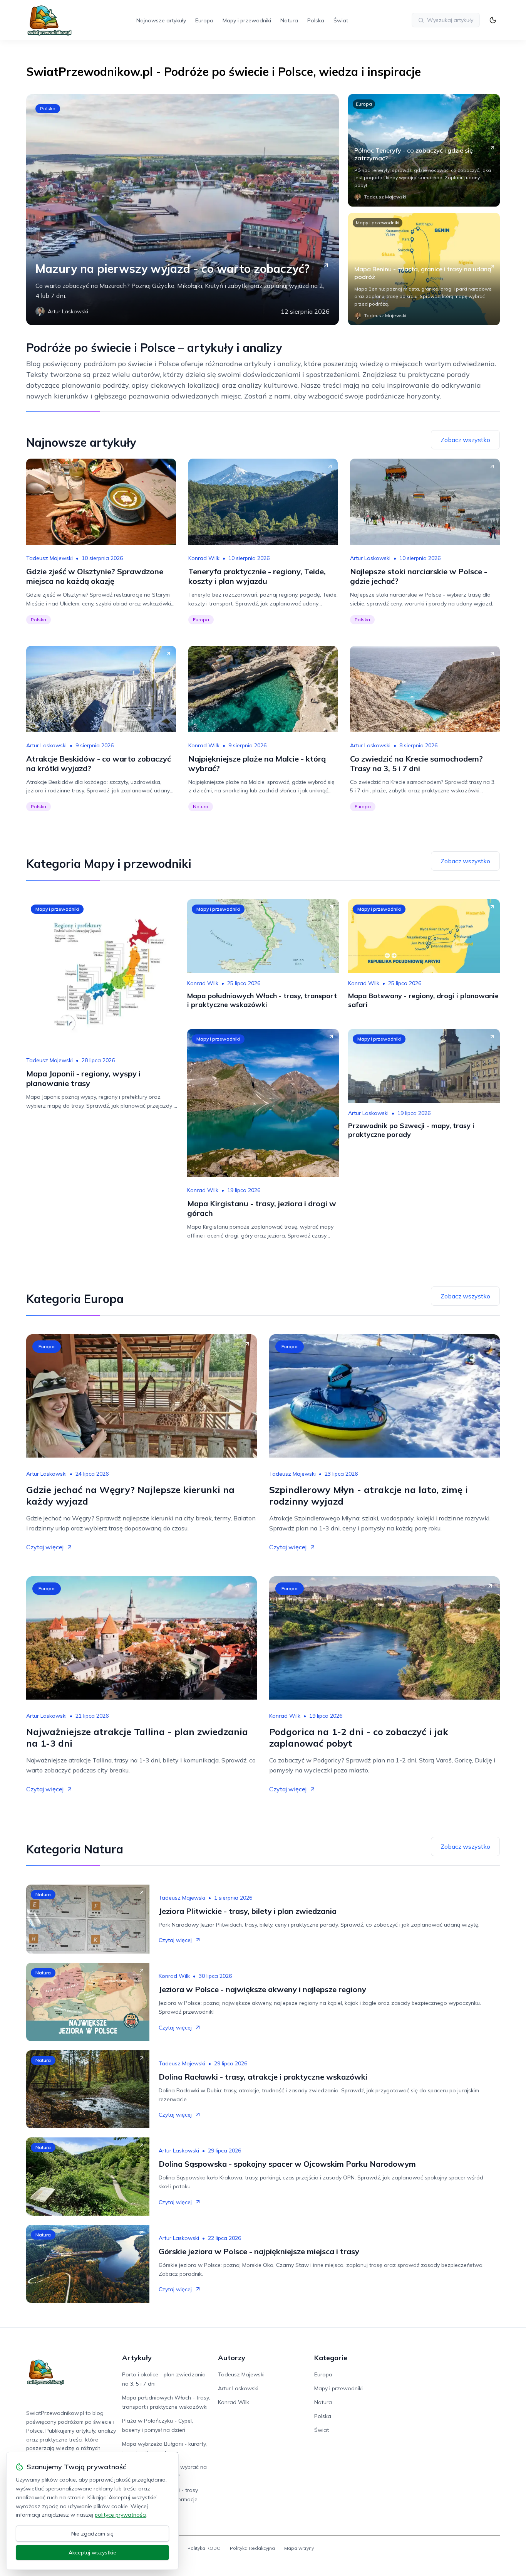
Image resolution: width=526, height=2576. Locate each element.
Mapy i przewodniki (247, 20)
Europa (204, 20)
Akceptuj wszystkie (92, 2552)
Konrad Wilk (204, 558)
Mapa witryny (299, 2548)
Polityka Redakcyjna (252, 2548)
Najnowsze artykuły (161, 20)
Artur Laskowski (370, 558)
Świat (341, 20)
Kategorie (331, 2358)
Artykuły (137, 2358)
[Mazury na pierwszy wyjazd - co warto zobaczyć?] (183, 210)
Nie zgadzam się (92, 2534)
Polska (316, 20)
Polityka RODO (204, 2548)
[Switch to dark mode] (493, 20)
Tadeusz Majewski (49, 558)
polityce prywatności (121, 2515)
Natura (289, 20)
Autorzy (232, 2358)
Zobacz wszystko (465, 440)
